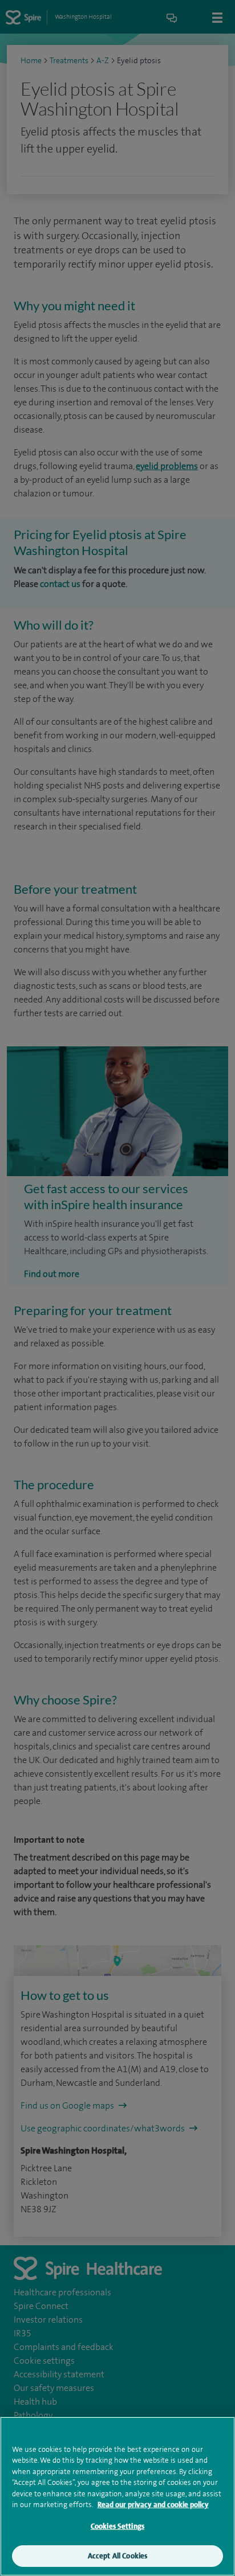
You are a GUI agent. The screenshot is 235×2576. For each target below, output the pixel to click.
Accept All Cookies (117, 2556)
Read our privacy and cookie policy (153, 2505)
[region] (117, 2496)
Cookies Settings (117, 2526)
